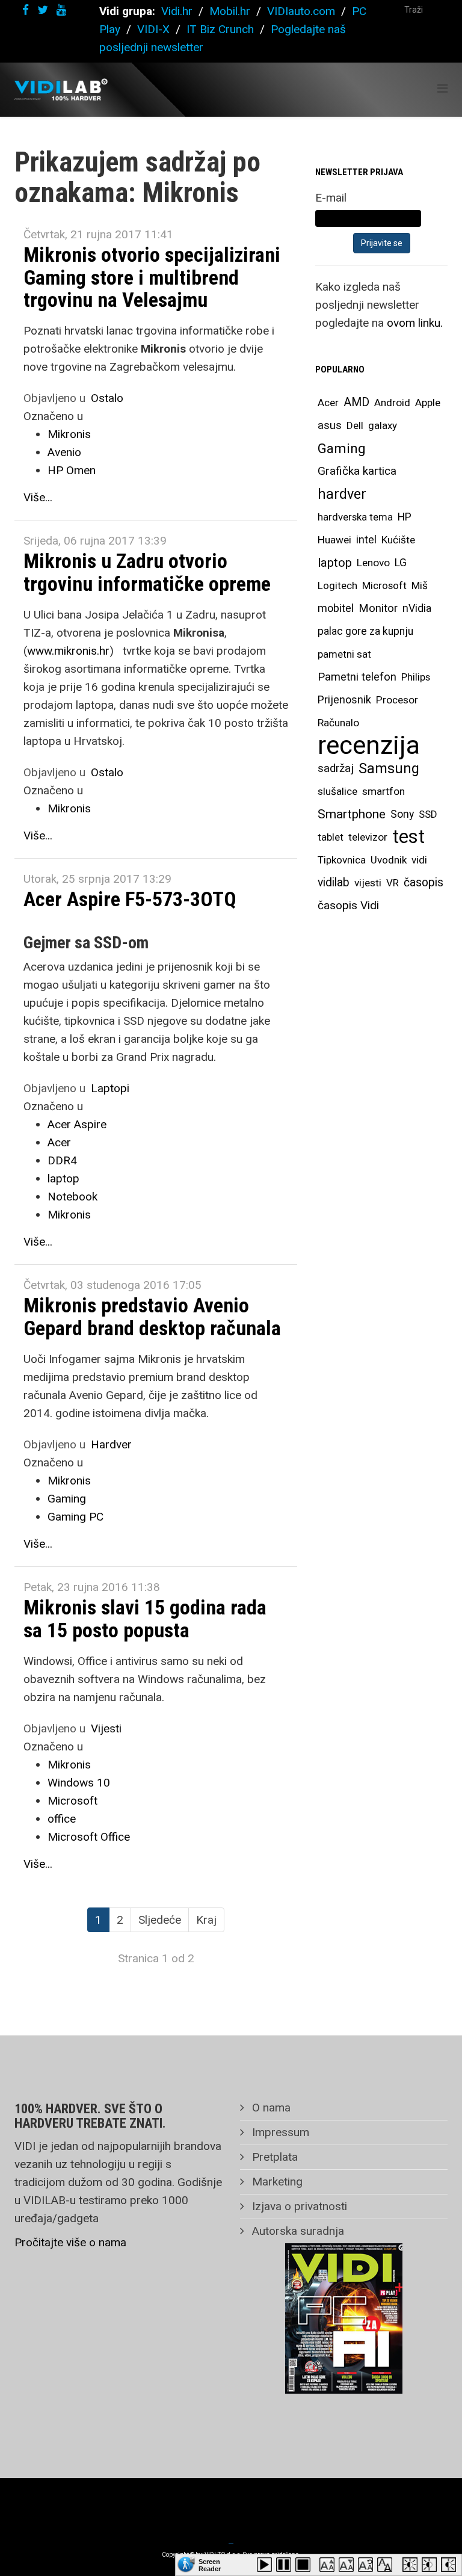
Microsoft (72, 1801)
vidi (419, 860)
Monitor (378, 608)
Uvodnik (389, 860)
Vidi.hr (178, 11)
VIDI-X (155, 29)
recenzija (369, 746)
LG (401, 563)
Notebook (72, 1197)
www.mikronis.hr (68, 651)
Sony (402, 814)
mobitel (336, 608)
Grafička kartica (357, 471)
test (408, 837)
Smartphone (352, 814)
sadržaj (336, 768)
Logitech (337, 585)
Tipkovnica (342, 860)
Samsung (389, 768)
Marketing (276, 2182)
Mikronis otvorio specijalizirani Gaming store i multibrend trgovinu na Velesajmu (152, 277)
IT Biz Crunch (220, 29)
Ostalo (107, 398)
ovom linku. (415, 323)
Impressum (279, 2132)
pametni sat (344, 654)
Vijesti (106, 1728)
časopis (423, 882)
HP (405, 517)
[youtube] (61, 10)
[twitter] (43, 10)
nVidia (417, 608)
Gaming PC (75, 1517)
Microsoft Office (89, 1837)
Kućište (398, 540)
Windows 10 (79, 1783)
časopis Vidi (348, 905)
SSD (428, 814)
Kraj (206, 1920)
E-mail (331, 198)
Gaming (67, 1499)
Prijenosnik (344, 700)
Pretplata (273, 2157)
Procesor (397, 700)
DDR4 (62, 1160)
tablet (331, 837)
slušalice (337, 791)
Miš (420, 585)
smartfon (383, 791)
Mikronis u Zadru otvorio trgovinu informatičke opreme (147, 572)
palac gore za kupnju (365, 631)
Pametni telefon (357, 677)
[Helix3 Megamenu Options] (442, 89)
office (62, 1819)
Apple (428, 403)
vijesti (368, 883)
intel (366, 539)
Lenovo (373, 563)
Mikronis (69, 434)
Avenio (64, 452)
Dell (355, 425)
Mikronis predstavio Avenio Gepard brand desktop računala (152, 1316)
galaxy (383, 425)
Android (392, 403)
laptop (63, 1178)
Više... (38, 497)
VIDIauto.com (301, 11)
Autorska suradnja (297, 2231)
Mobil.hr (230, 11)
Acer (59, 1142)
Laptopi (110, 1088)
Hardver (111, 1444)
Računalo (338, 723)
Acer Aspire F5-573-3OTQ (130, 899)
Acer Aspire (77, 1124)
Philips (416, 677)
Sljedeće (160, 1920)
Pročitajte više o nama (70, 2242)
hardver (342, 494)
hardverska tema (355, 517)
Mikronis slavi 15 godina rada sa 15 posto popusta (145, 1618)
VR (393, 883)
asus (330, 425)
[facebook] (26, 10)
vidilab (334, 882)
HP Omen (72, 470)
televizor (368, 837)
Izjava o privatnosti (298, 2206)
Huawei (334, 540)
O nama (270, 2108)
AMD (356, 402)
